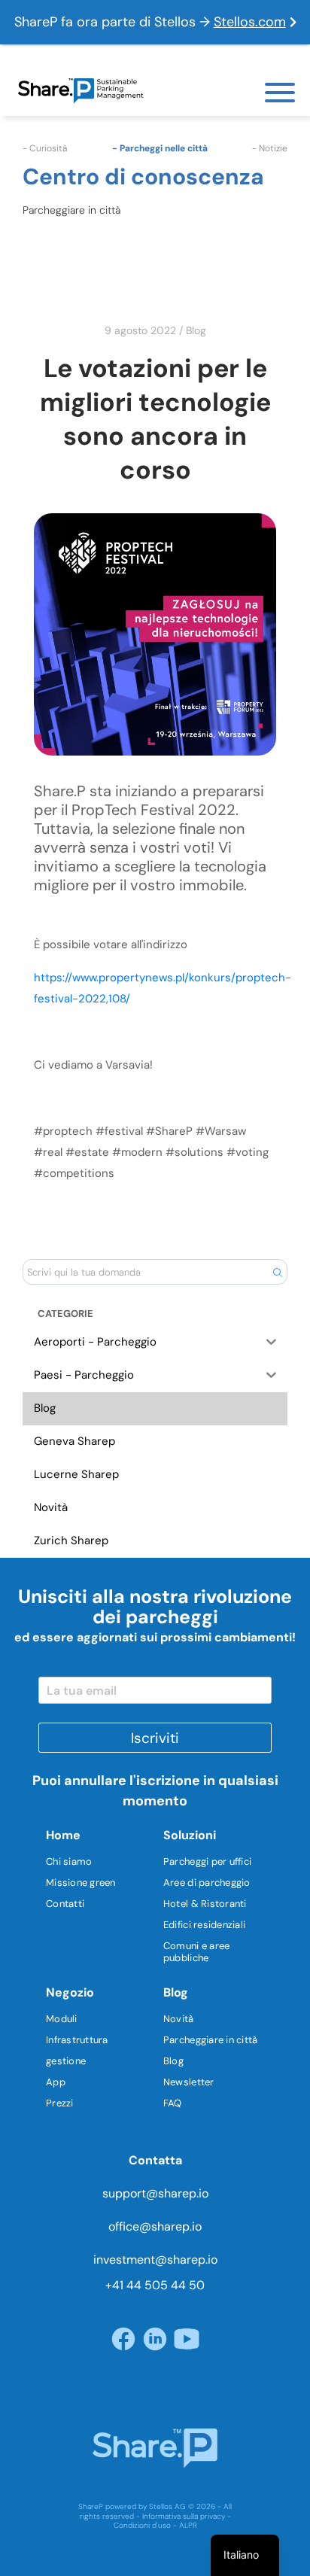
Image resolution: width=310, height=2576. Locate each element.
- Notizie (270, 148)
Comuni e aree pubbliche (196, 1952)
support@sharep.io (155, 2193)
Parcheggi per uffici (207, 1861)
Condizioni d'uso (142, 2525)
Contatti (65, 1904)
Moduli (62, 2019)
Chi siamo (69, 1861)
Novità (179, 2019)
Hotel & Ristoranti (205, 1904)
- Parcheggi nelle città (160, 148)
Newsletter (189, 2082)
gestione (66, 2061)
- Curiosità (45, 148)
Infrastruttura (77, 2040)
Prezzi (60, 2103)
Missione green (81, 1883)
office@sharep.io (155, 2226)
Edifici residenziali (204, 1925)
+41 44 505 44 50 (155, 2285)
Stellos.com (250, 22)
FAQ (173, 2103)
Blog (196, 330)
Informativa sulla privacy (184, 2516)
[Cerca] (277, 1272)
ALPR (188, 2525)
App (56, 2082)
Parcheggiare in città (210, 2040)
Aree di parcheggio (207, 1883)
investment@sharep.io (155, 2260)
